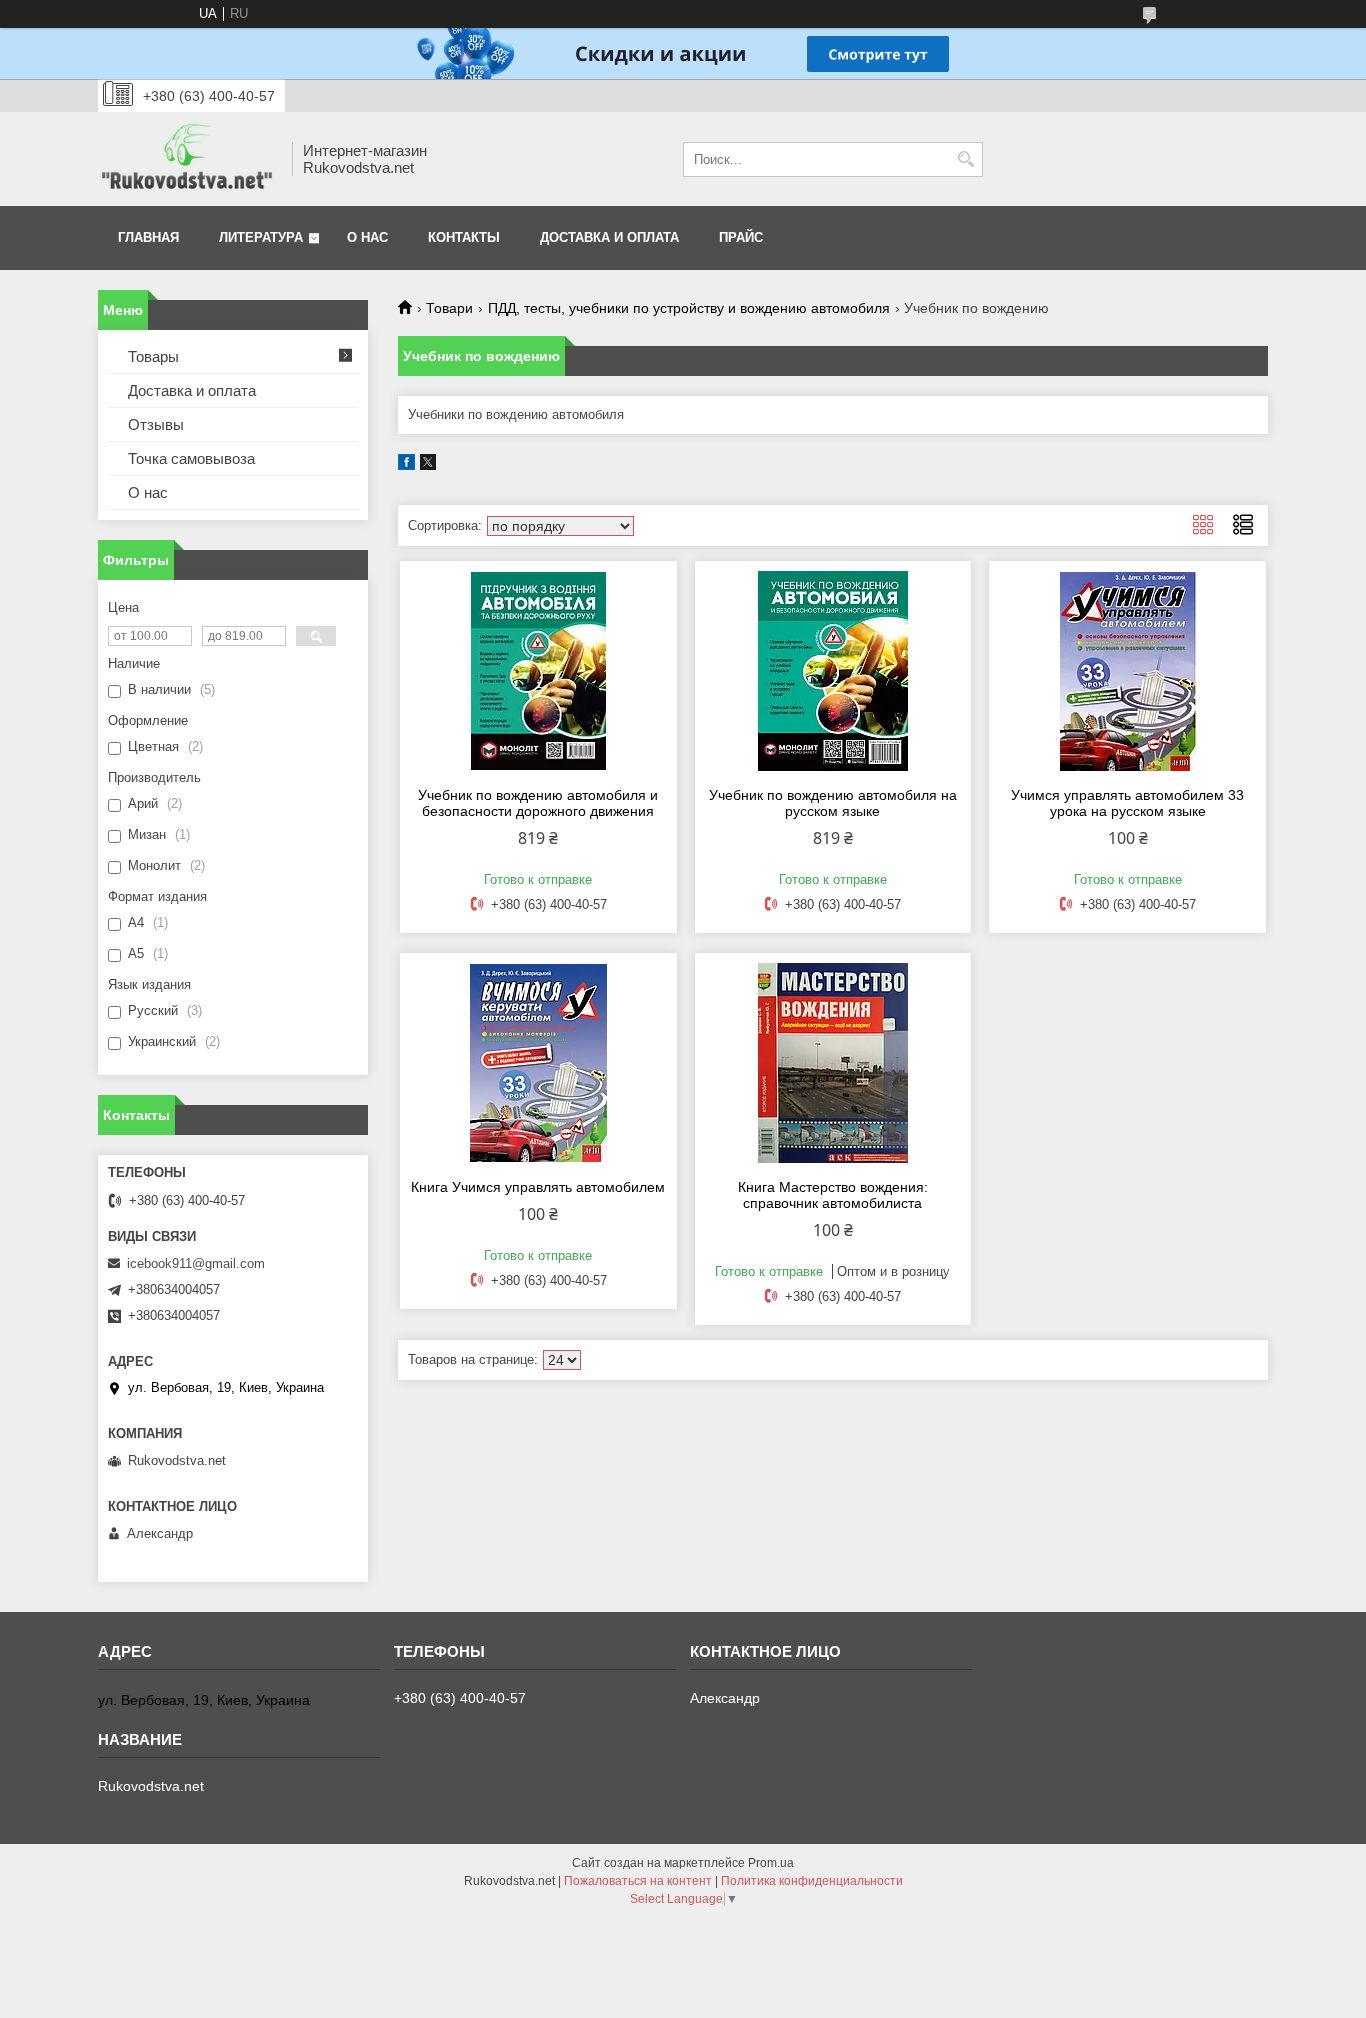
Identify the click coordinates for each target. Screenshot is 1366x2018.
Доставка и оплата (609, 237)
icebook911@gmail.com (196, 1263)
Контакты (464, 237)
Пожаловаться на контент (638, 1881)
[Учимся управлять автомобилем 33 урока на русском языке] (1127, 671)
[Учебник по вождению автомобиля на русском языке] (833, 671)
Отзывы (156, 424)
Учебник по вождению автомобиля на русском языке (833, 803)
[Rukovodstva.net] (188, 159)
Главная (148, 237)
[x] (428, 465)
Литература (261, 237)
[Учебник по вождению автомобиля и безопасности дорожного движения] (538, 671)
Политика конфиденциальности (812, 1881)
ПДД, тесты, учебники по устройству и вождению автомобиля (689, 308)
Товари (449, 308)
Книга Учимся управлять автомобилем (538, 1187)
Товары (153, 356)
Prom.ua (771, 1863)
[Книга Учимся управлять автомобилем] (538, 1063)
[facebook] (406, 465)
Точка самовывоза (191, 458)
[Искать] (965, 159)
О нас (367, 237)
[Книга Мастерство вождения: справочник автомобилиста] (833, 1063)
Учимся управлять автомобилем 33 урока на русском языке (1127, 803)
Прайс (741, 237)
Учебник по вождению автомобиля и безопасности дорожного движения (538, 803)
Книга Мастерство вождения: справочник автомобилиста (833, 1195)
